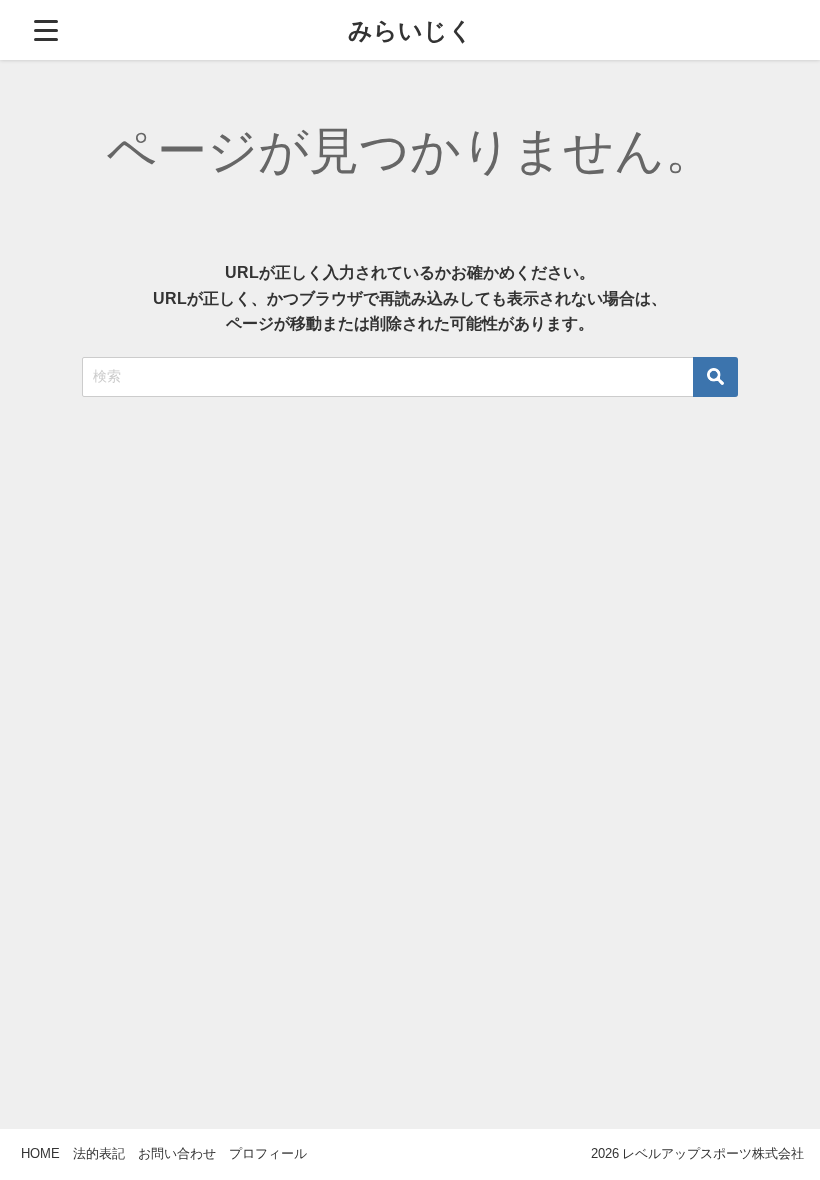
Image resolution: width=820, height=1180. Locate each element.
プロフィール (268, 1153)
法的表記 (99, 1153)
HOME (40, 1153)
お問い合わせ (177, 1153)
